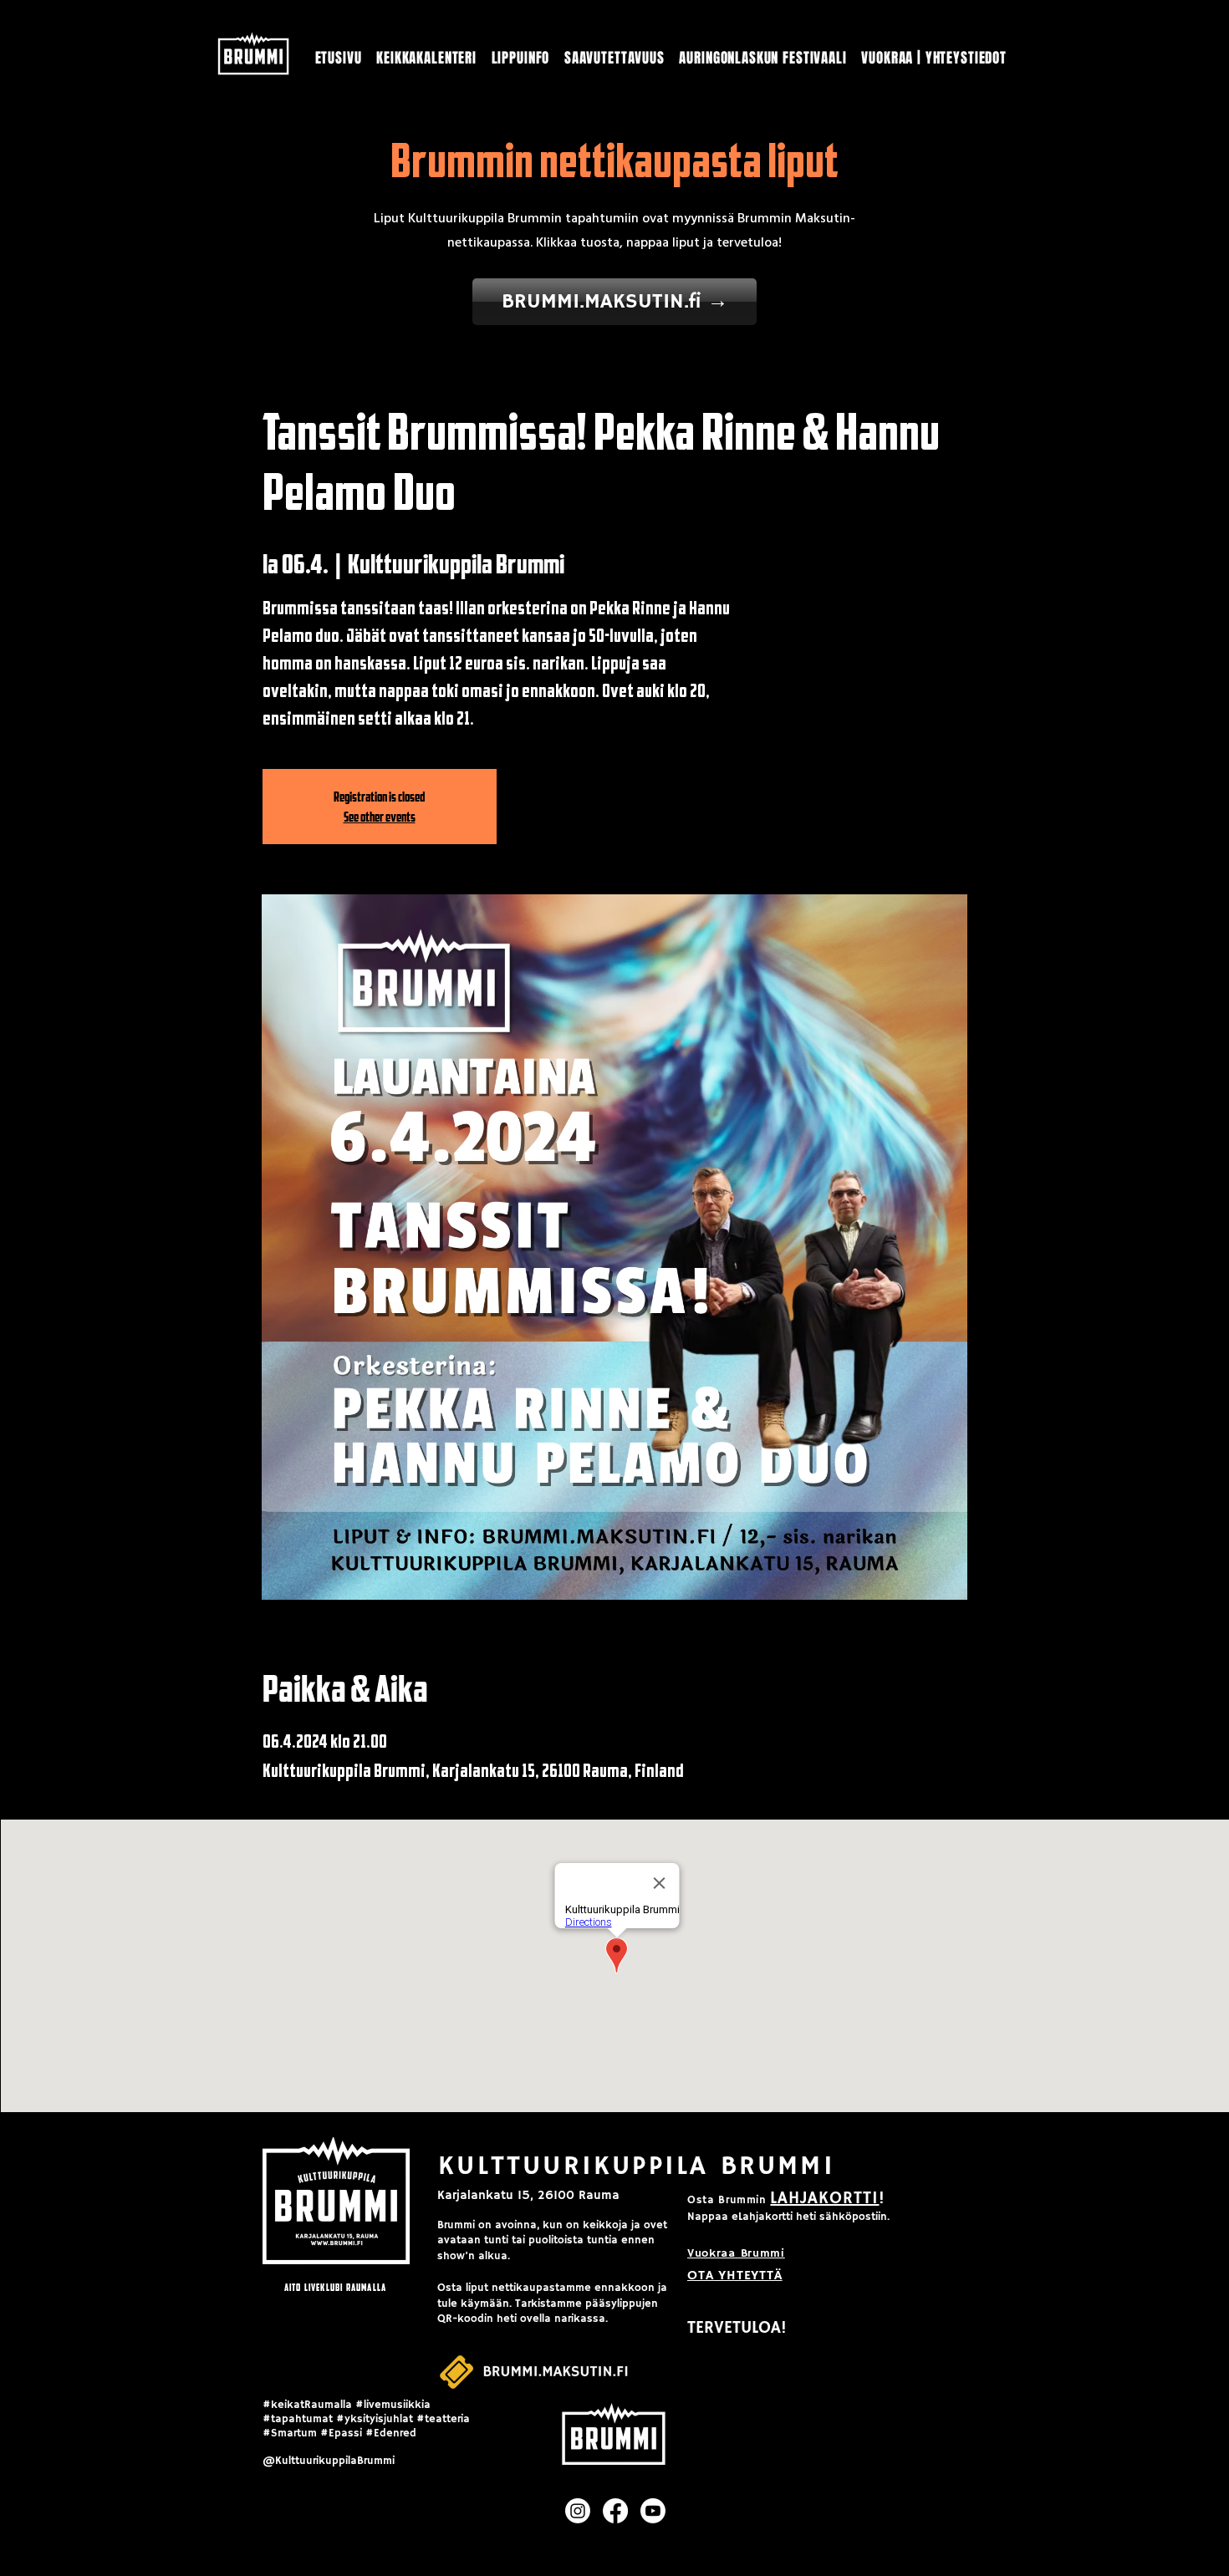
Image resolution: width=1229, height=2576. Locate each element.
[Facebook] (615, 2511)
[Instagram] (578, 2511)
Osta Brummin (727, 2200)
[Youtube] (653, 2511)
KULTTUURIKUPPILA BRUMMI (637, 2166)
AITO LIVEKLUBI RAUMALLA (336, 2287)
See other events (380, 817)
